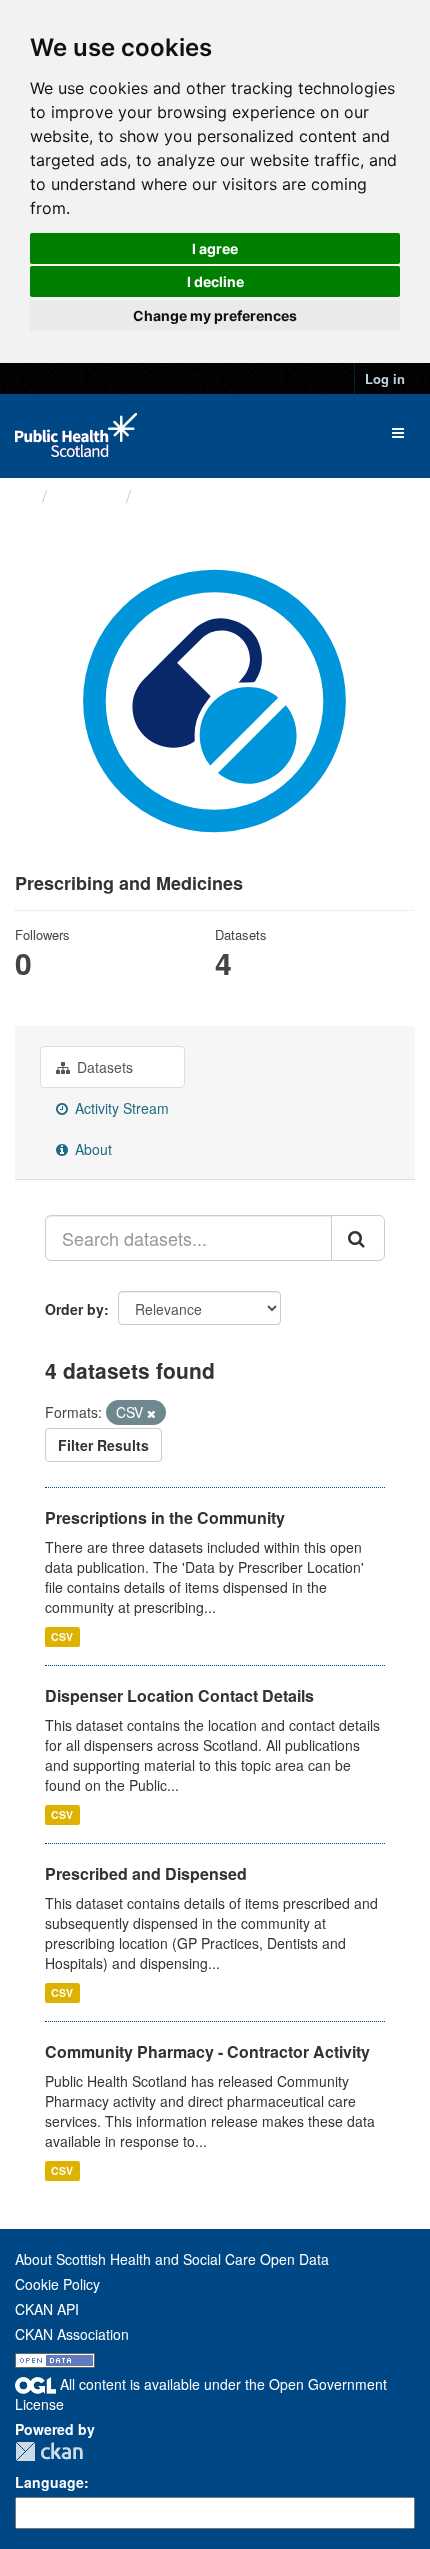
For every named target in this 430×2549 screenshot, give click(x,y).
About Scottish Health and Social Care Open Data (172, 2259)
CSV (62, 1636)
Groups (86, 495)
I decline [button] (215, 281)
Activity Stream (120, 1108)
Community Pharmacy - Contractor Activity (207, 2051)
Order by (74, 1309)
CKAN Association (72, 2334)
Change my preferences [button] (215, 315)
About (91, 1149)
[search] (358, 1238)
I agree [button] (215, 248)
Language (49, 2482)
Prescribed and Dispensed (146, 1873)
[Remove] (151, 1413)
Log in (385, 378)
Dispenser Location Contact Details (179, 1695)
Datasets (103, 1067)
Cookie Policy (57, 2284)
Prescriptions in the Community (165, 1517)
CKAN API (47, 2309)
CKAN (49, 2451)
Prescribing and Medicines (255, 496)
